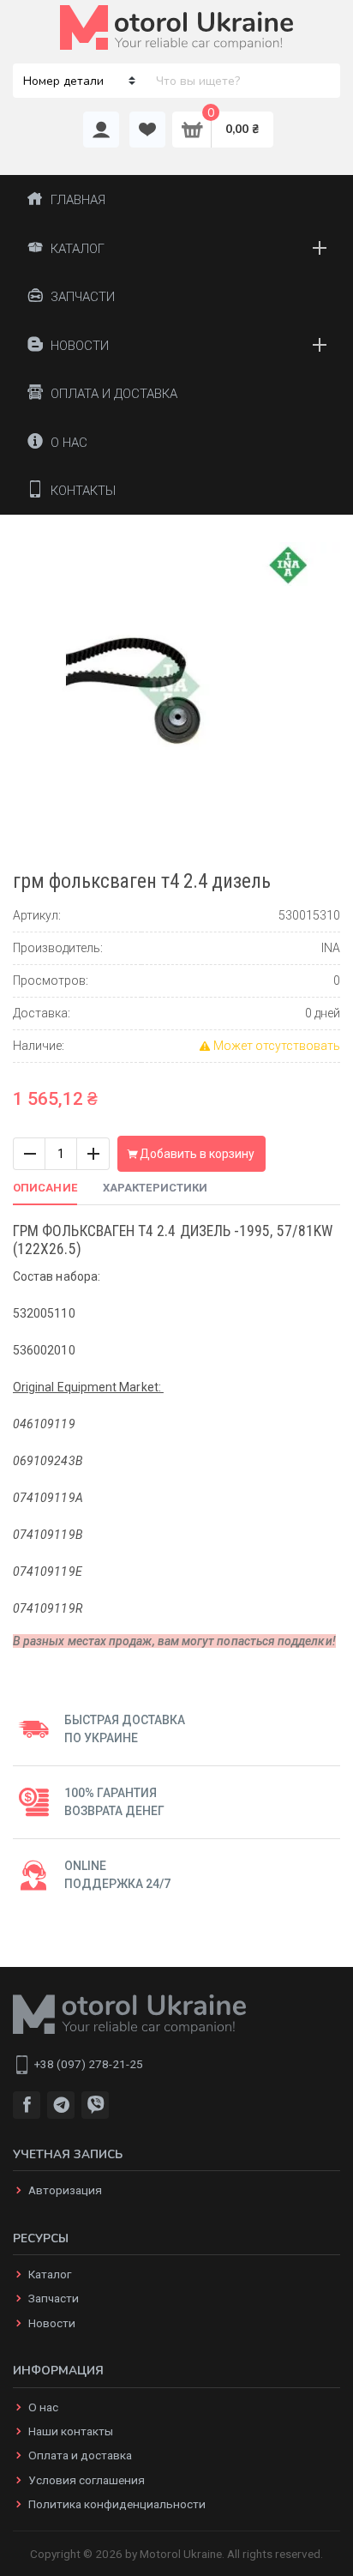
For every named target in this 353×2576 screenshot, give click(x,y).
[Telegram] (61, 2105)
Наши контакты (71, 2431)
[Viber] (95, 2105)
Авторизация (65, 2190)
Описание (45, 1188)
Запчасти (54, 2298)
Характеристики (155, 1188)
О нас (43, 2407)
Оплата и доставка (80, 2455)
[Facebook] (27, 2105)
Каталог (50, 2274)
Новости (52, 2323)
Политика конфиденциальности (117, 2504)
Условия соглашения (87, 2480)
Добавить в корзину (196, 1154)
